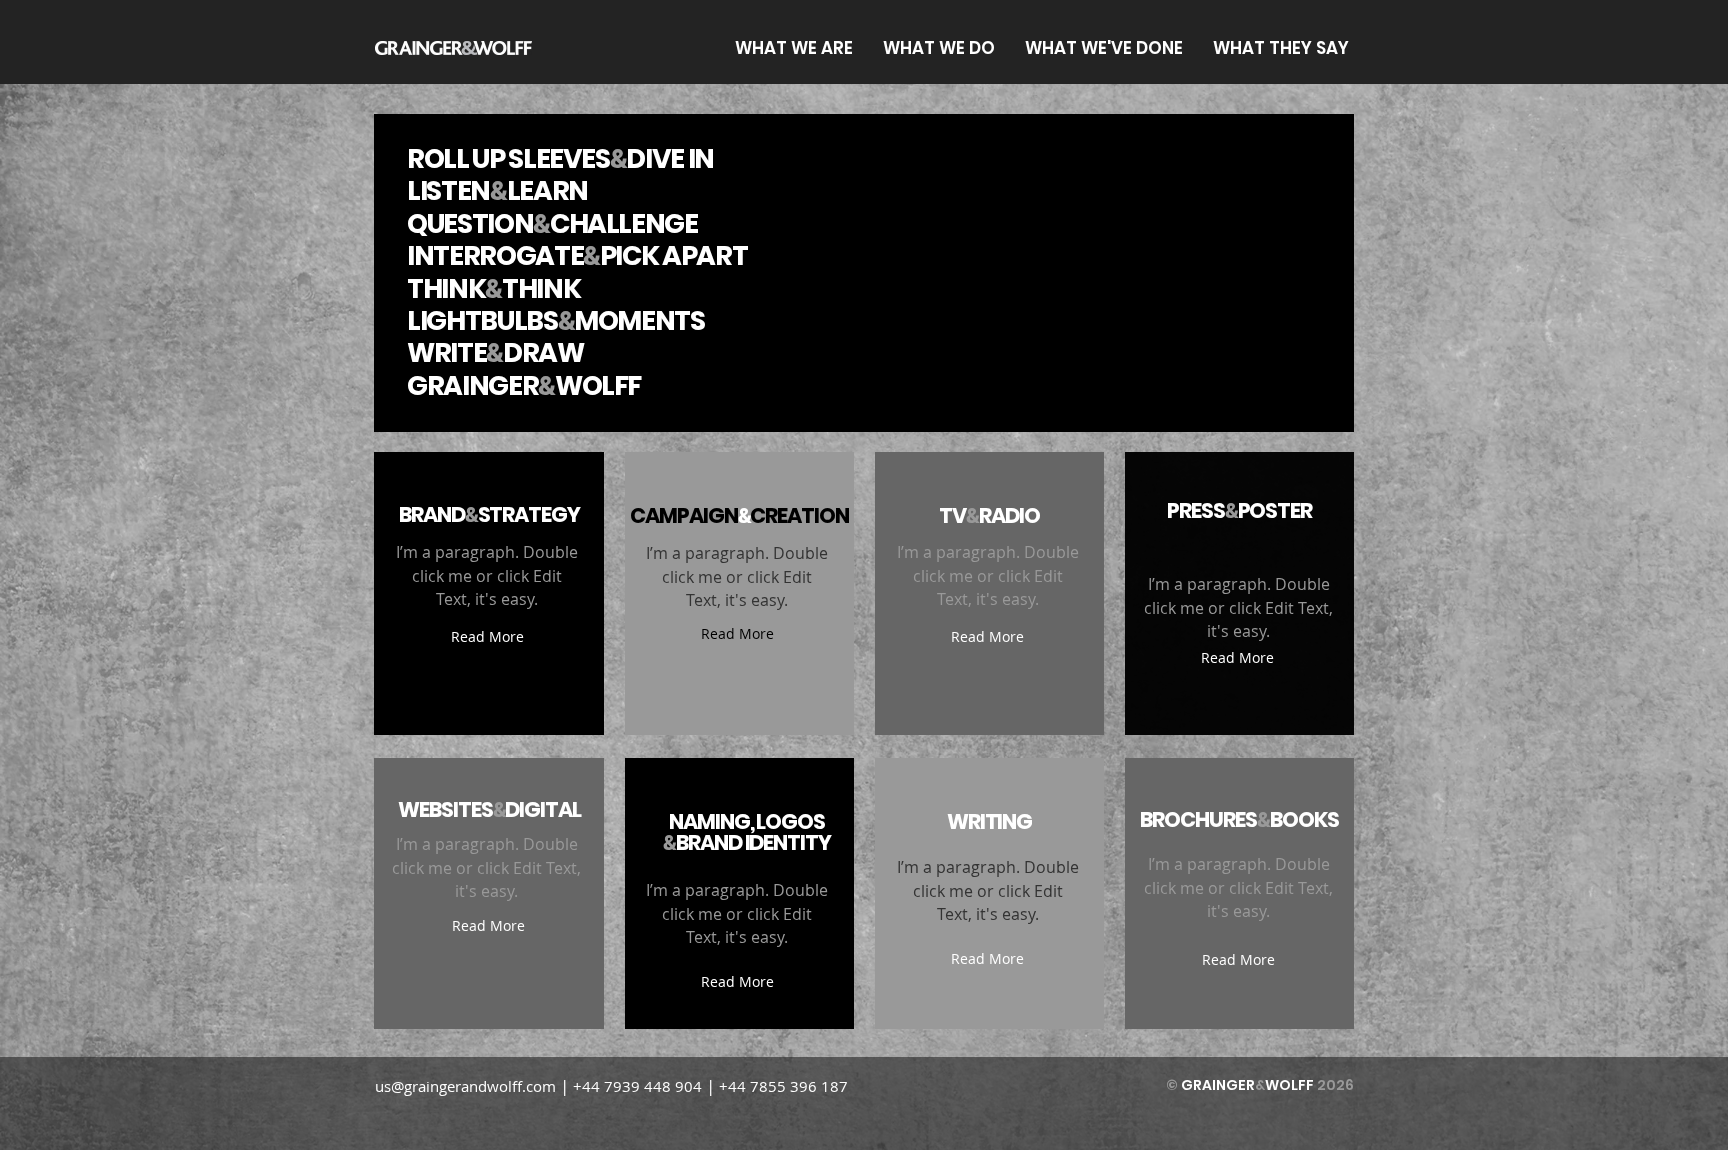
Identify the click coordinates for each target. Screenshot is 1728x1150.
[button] (487, 636)
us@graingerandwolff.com (465, 1086)
